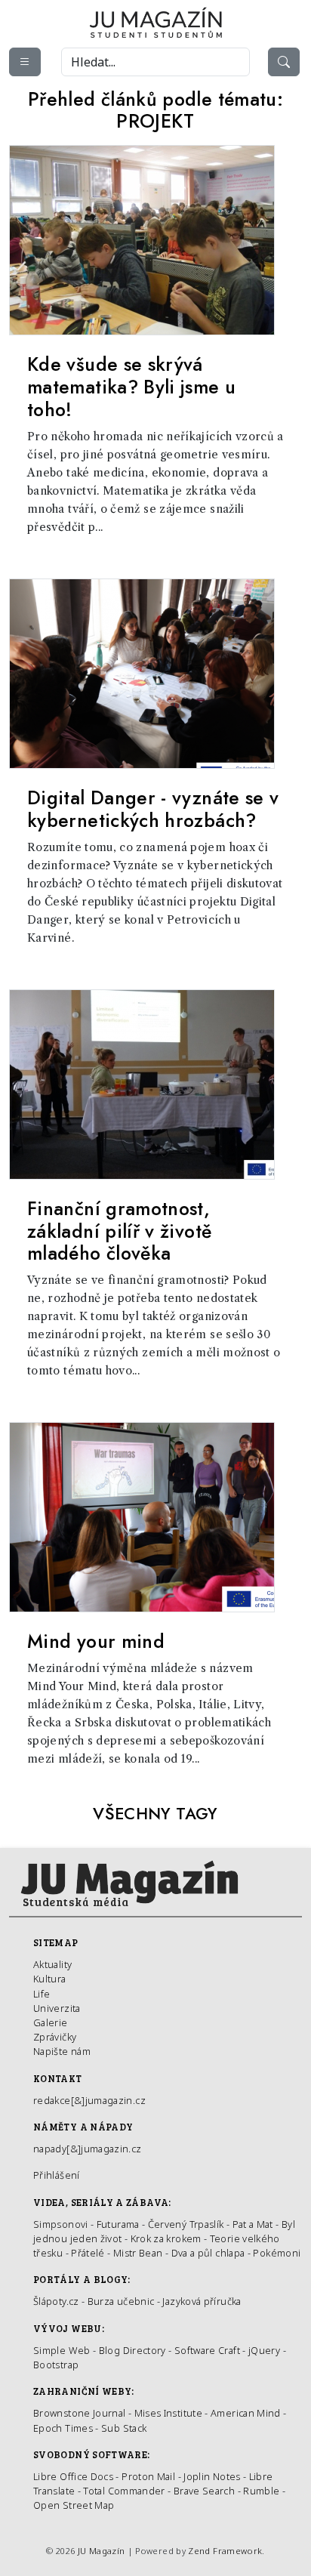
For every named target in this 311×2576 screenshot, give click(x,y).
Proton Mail (148, 2476)
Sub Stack (124, 2428)
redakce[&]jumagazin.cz (89, 2100)
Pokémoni (277, 2253)
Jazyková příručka (202, 2301)
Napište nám (62, 2051)
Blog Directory (132, 2350)
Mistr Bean (138, 2253)
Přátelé (88, 2253)
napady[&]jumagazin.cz (88, 2149)
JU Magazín (102, 2551)
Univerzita (57, 2008)
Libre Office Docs (73, 2476)
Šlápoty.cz (56, 2301)
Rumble (261, 2491)
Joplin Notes (212, 2476)
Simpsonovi (61, 2224)
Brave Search (206, 2491)
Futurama (118, 2224)
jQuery (264, 2350)
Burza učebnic (121, 2301)
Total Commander (124, 2491)
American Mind (246, 2413)
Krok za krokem (166, 2238)
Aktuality (52, 1964)
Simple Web (62, 2350)
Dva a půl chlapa (208, 2253)
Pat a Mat (253, 2224)
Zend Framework (225, 2551)
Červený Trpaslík (186, 2224)
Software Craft (207, 2350)
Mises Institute (168, 2413)
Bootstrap (56, 2365)
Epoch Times (63, 2428)
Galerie (51, 2022)
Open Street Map (74, 2505)
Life (42, 1994)
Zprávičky (55, 2037)
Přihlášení (57, 2175)
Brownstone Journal (79, 2413)
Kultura (50, 1979)
